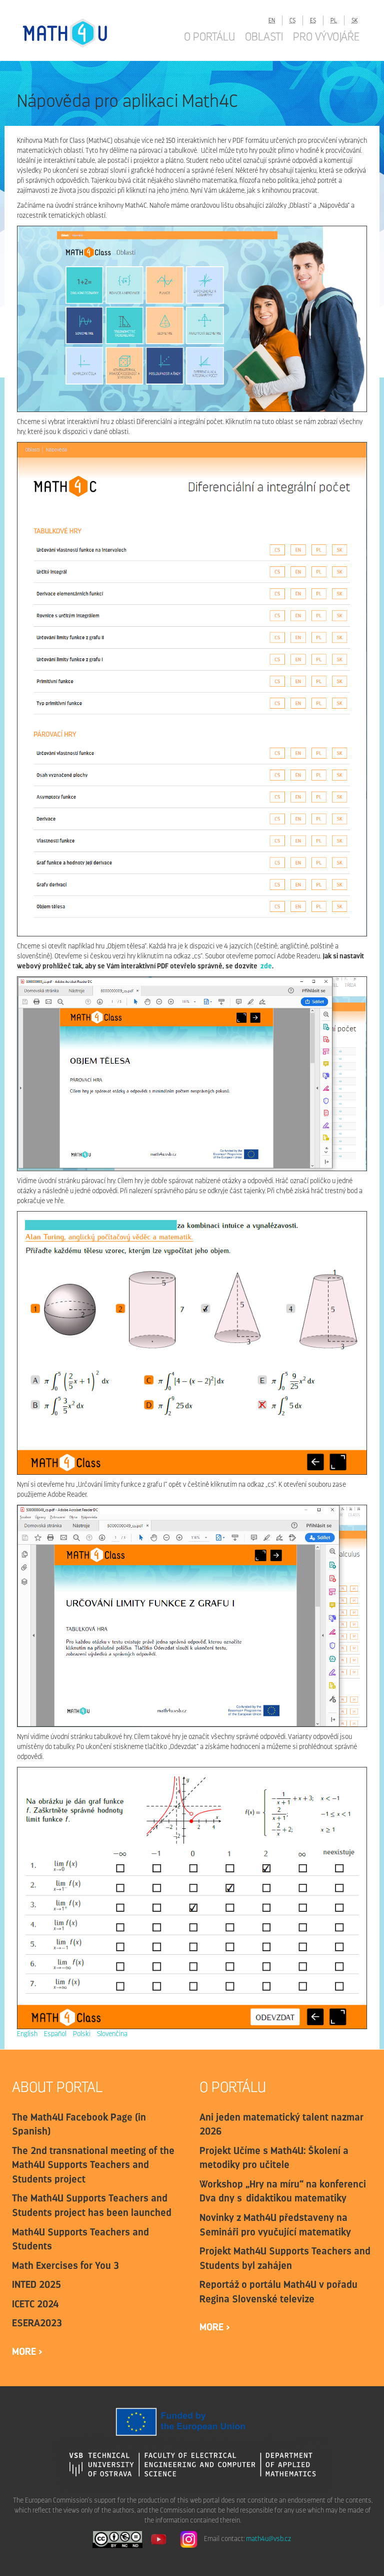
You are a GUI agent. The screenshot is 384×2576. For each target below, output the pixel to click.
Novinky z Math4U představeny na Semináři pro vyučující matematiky (275, 2225)
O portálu (209, 36)
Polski (82, 2034)
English (27, 2034)
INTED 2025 (36, 2284)
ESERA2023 (37, 2323)
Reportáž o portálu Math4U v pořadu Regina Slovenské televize (278, 2292)
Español (55, 2034)
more (25, 2351)
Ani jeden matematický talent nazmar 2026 (281, 2124)
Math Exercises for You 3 (65, 2265)
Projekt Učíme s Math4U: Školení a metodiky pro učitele (274, 2158)
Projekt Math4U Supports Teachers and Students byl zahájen (285, 2258)
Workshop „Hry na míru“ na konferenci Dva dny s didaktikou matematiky (283, 2191)
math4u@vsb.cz (268, 2539)
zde (266, 966)
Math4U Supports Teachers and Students (80, 2239)
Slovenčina (112, 2034)
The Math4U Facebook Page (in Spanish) (79, 2124)
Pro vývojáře (326, 36)
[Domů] (75, 33)
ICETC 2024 (35, 2304)
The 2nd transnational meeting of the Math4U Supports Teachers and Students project (93, 2165)
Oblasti (264, 36)
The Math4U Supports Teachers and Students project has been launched (92, 2205)
